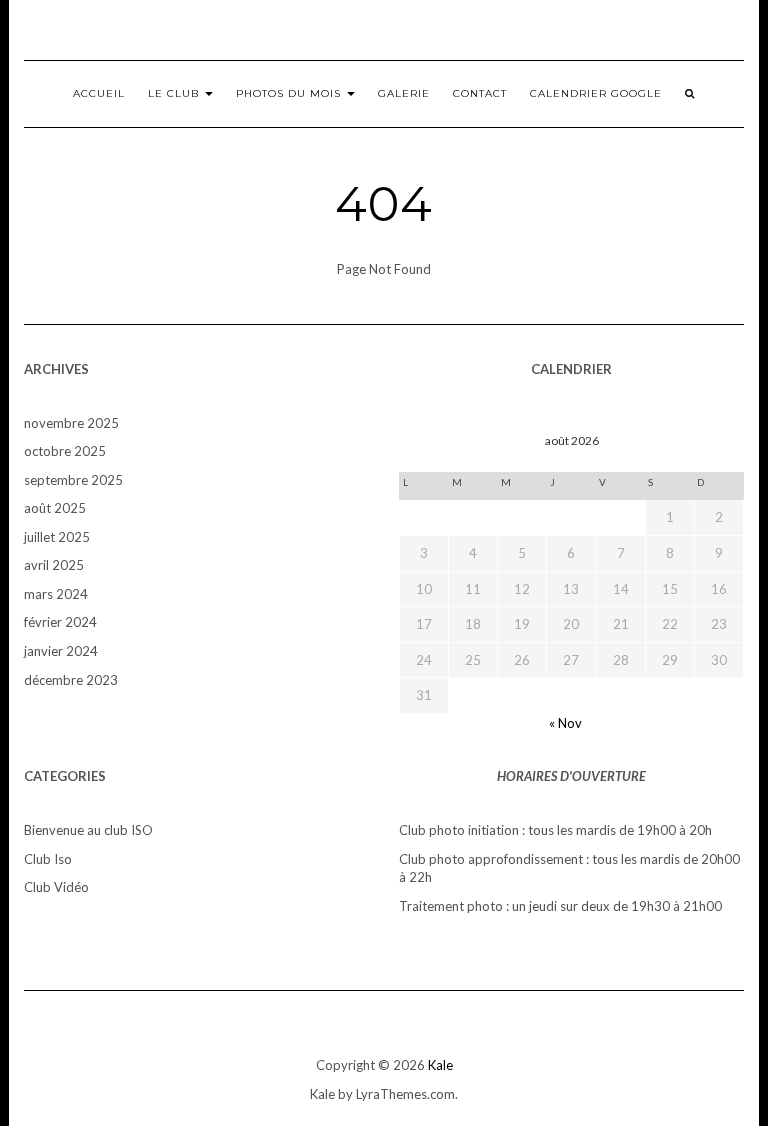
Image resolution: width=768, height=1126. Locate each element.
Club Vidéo (56, 887)
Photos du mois (290, 93)
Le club (175, 93)
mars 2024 (56, 594)
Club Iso (48, 859)
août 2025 (55, 508)
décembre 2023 (71, 680)
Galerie (404, 93)
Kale (440, 1065)
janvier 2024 (61, 651)
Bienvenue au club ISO (88, 830)
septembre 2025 (73, 480)
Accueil (99, 93)
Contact (480, 93)
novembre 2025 (71, 423)
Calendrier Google (596, 93)
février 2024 (60, 622)
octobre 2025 (65, 451)
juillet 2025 (57, 537)
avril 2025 (54, 565)
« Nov (565, 723)
